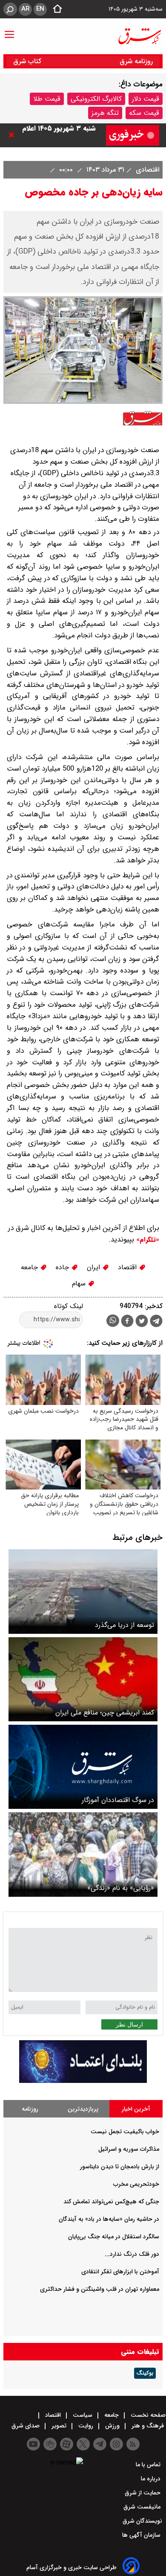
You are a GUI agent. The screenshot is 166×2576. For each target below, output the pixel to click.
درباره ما (152, 2479)
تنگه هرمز (105, 113)
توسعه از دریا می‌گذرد (124, 1625)
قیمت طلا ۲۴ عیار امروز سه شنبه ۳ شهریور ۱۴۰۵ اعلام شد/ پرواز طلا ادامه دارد (58, 135)
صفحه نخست (147, 2415)
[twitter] (142, 1322)
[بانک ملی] (83, 2081)
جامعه (30, 1267)
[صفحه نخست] (55, 9)
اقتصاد (128, 1267)
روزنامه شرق (136, 61)
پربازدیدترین (83, 2109)
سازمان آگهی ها (142, 2535)
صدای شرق (26, 2426)
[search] (10, 9)
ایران (94, 1267)
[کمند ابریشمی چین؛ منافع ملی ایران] (83, 1679)
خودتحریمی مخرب (136, 2184)
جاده (63, 1267)
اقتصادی (146, 170)
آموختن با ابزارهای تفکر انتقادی (120, 2272)
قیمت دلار (146, 99)
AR (25, 9)
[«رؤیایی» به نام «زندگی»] (83, 1854)
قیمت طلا (47, 99)
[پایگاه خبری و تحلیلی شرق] (139, 36)
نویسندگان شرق (142, 2521)
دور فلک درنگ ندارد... (132, 2254)
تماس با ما (149, 2465)
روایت (86, 2426)
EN (40, 9)
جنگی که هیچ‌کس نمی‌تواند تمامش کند (111, 2202)
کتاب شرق (28, 61)
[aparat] (67, 2444)
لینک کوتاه (69, 1306)
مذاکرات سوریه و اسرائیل (129, 2149)
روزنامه (30, 2109)
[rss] (133, 2444)
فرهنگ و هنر (148, 2426)
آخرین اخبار (136, 2109)
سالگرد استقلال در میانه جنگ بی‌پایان (114, 2237)
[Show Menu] (9, 30)
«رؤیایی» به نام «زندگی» (121, 1888)
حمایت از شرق (143, 2493)
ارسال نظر (129, 2024)
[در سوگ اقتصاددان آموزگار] (83, 1767)
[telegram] (156, 1323)
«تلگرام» (147, 1240)
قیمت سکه (144, 113)
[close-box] (14, 135)
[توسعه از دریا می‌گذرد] (83, 1591)
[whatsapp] (113, 1321)
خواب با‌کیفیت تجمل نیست (125, 2132)
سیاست (83, 2415)
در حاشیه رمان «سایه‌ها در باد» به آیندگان (109, 2219)
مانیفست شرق (143, 2507)
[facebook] (127, 1322)
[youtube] (33, 2444)
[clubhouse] (50, 2444)
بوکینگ (145, 2373)
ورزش (112, 2426)
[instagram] (116, 2444)
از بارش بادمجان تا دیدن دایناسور (120, 2167)
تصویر (59, 2426)
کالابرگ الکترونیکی (96, 99)
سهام (80, 1284)
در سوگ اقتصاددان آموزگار (118, 1800)
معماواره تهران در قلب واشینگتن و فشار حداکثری (100, 2289)
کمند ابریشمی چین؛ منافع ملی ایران (105, 1713)
